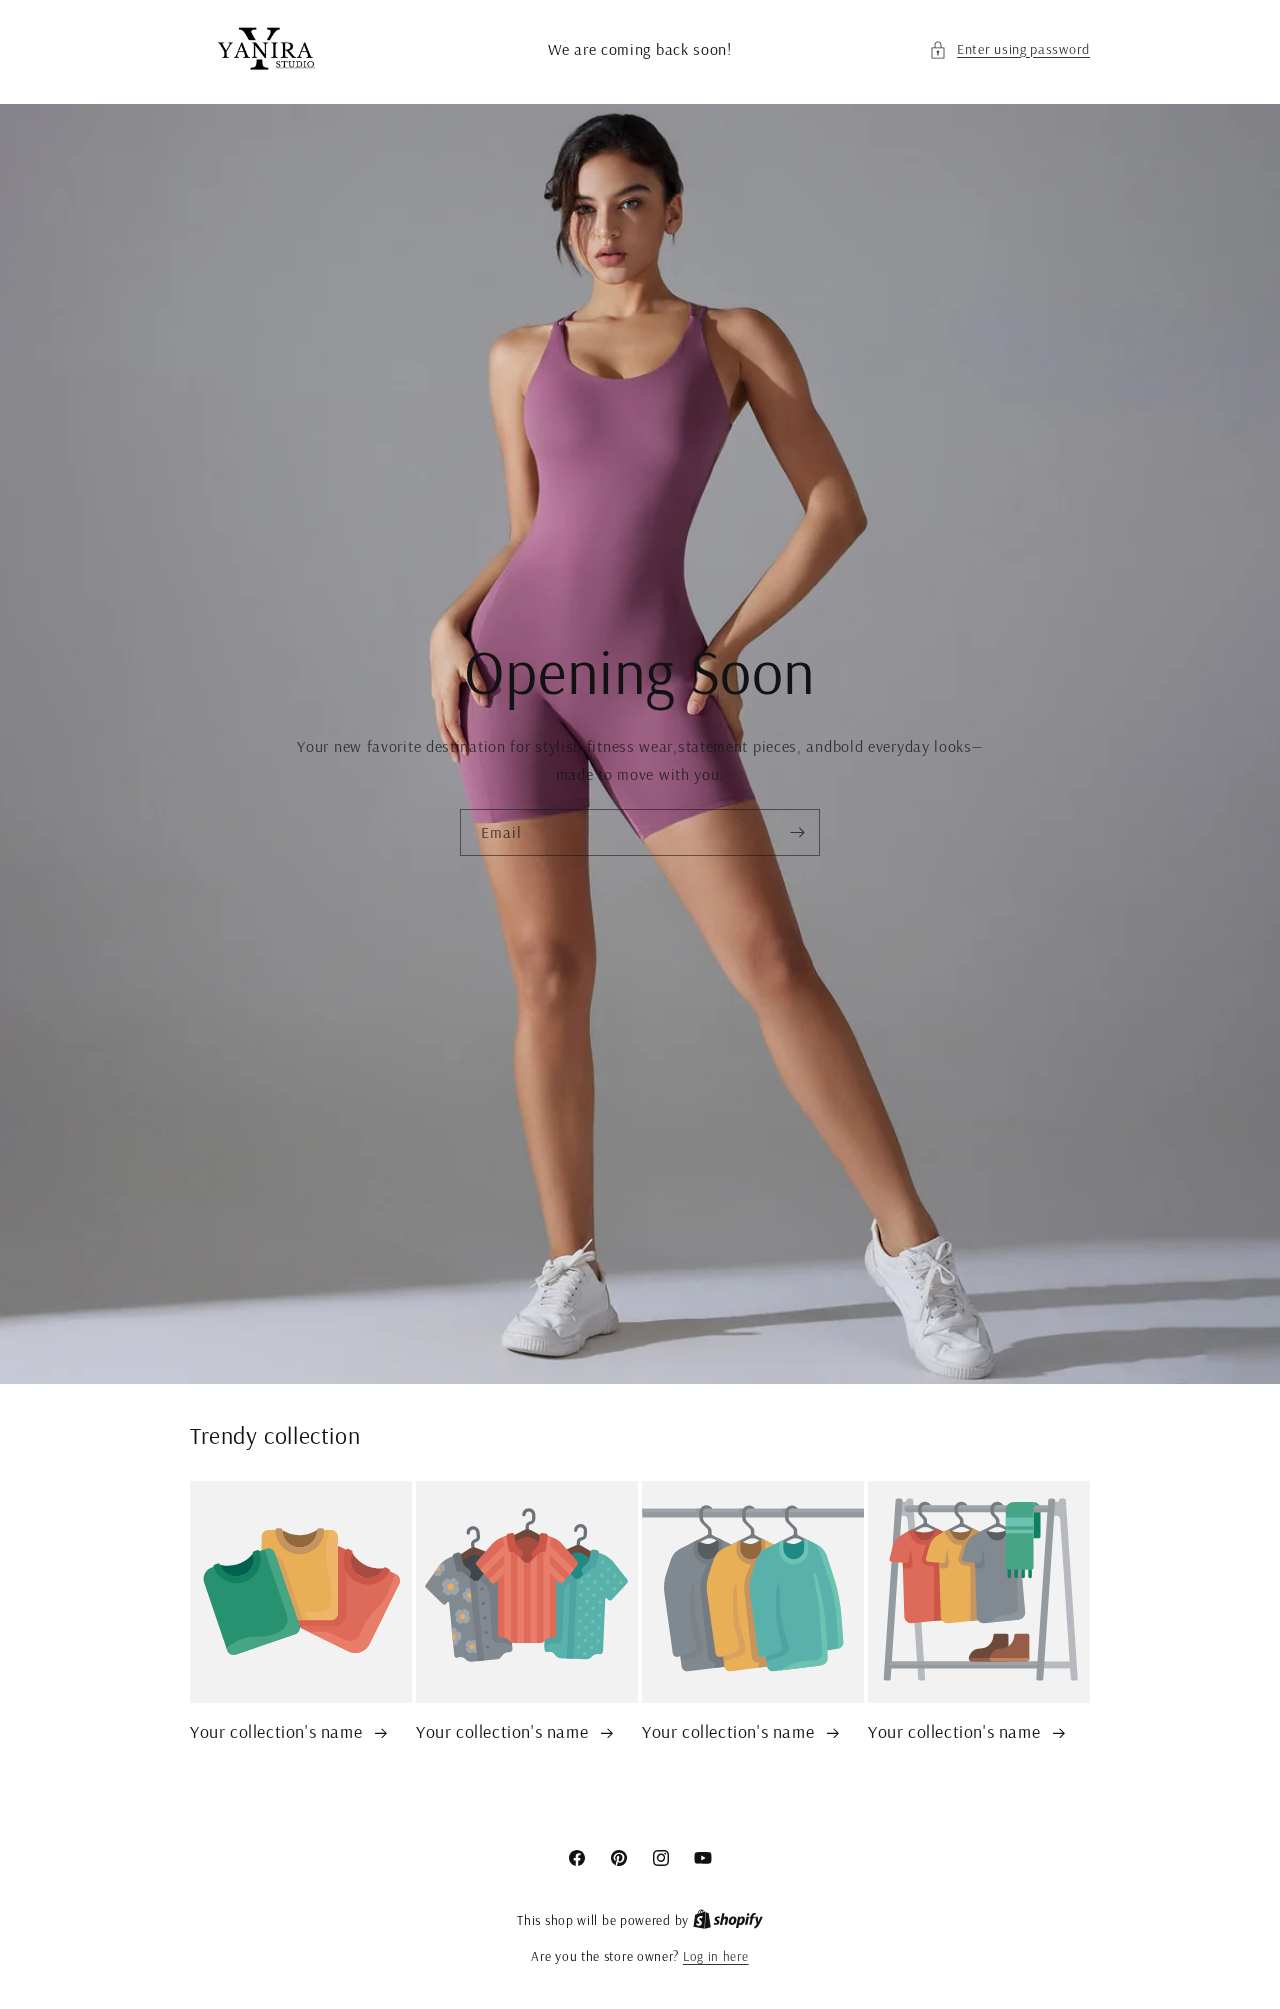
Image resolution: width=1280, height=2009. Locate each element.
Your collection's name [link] (278, 1731)
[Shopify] (728, 1920)
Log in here (716, 1956)
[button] (1009, 49)
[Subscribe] (797, 833)
